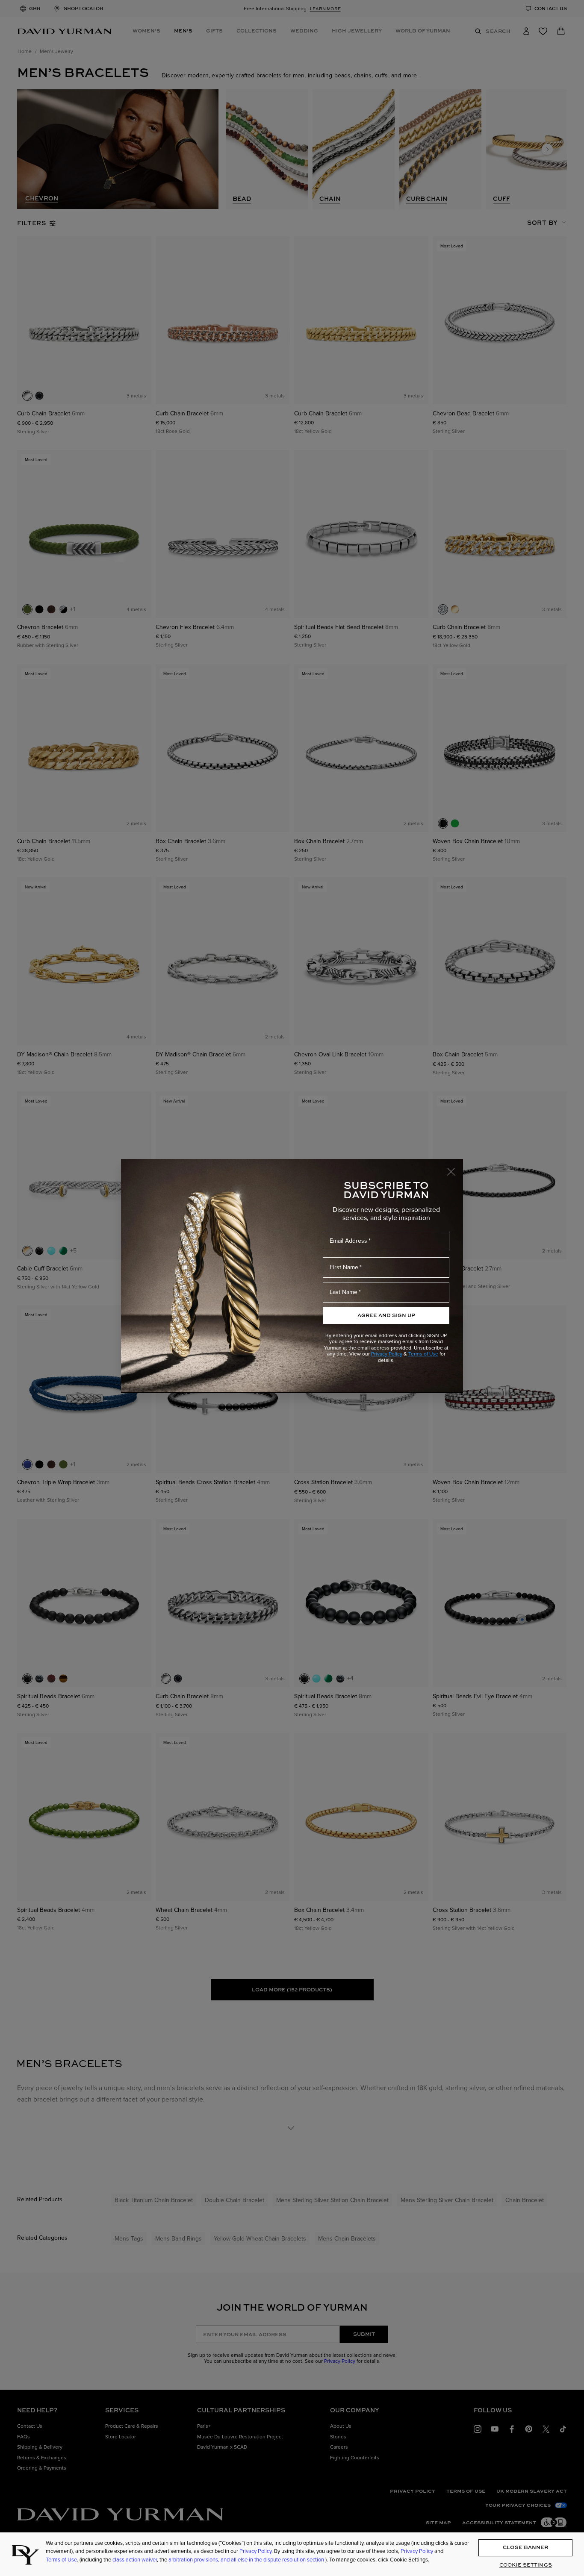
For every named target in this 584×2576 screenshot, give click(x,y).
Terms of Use (423, 1354)
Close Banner (525, 2548)
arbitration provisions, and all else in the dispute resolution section (247, 2560)
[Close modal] (455, 1167)
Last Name (344, 1292)
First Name (344, 1267)
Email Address (348, 1241)
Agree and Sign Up (386, 1315)
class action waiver (135, 2560)
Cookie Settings (526, 2565)
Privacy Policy (387, 1354)
